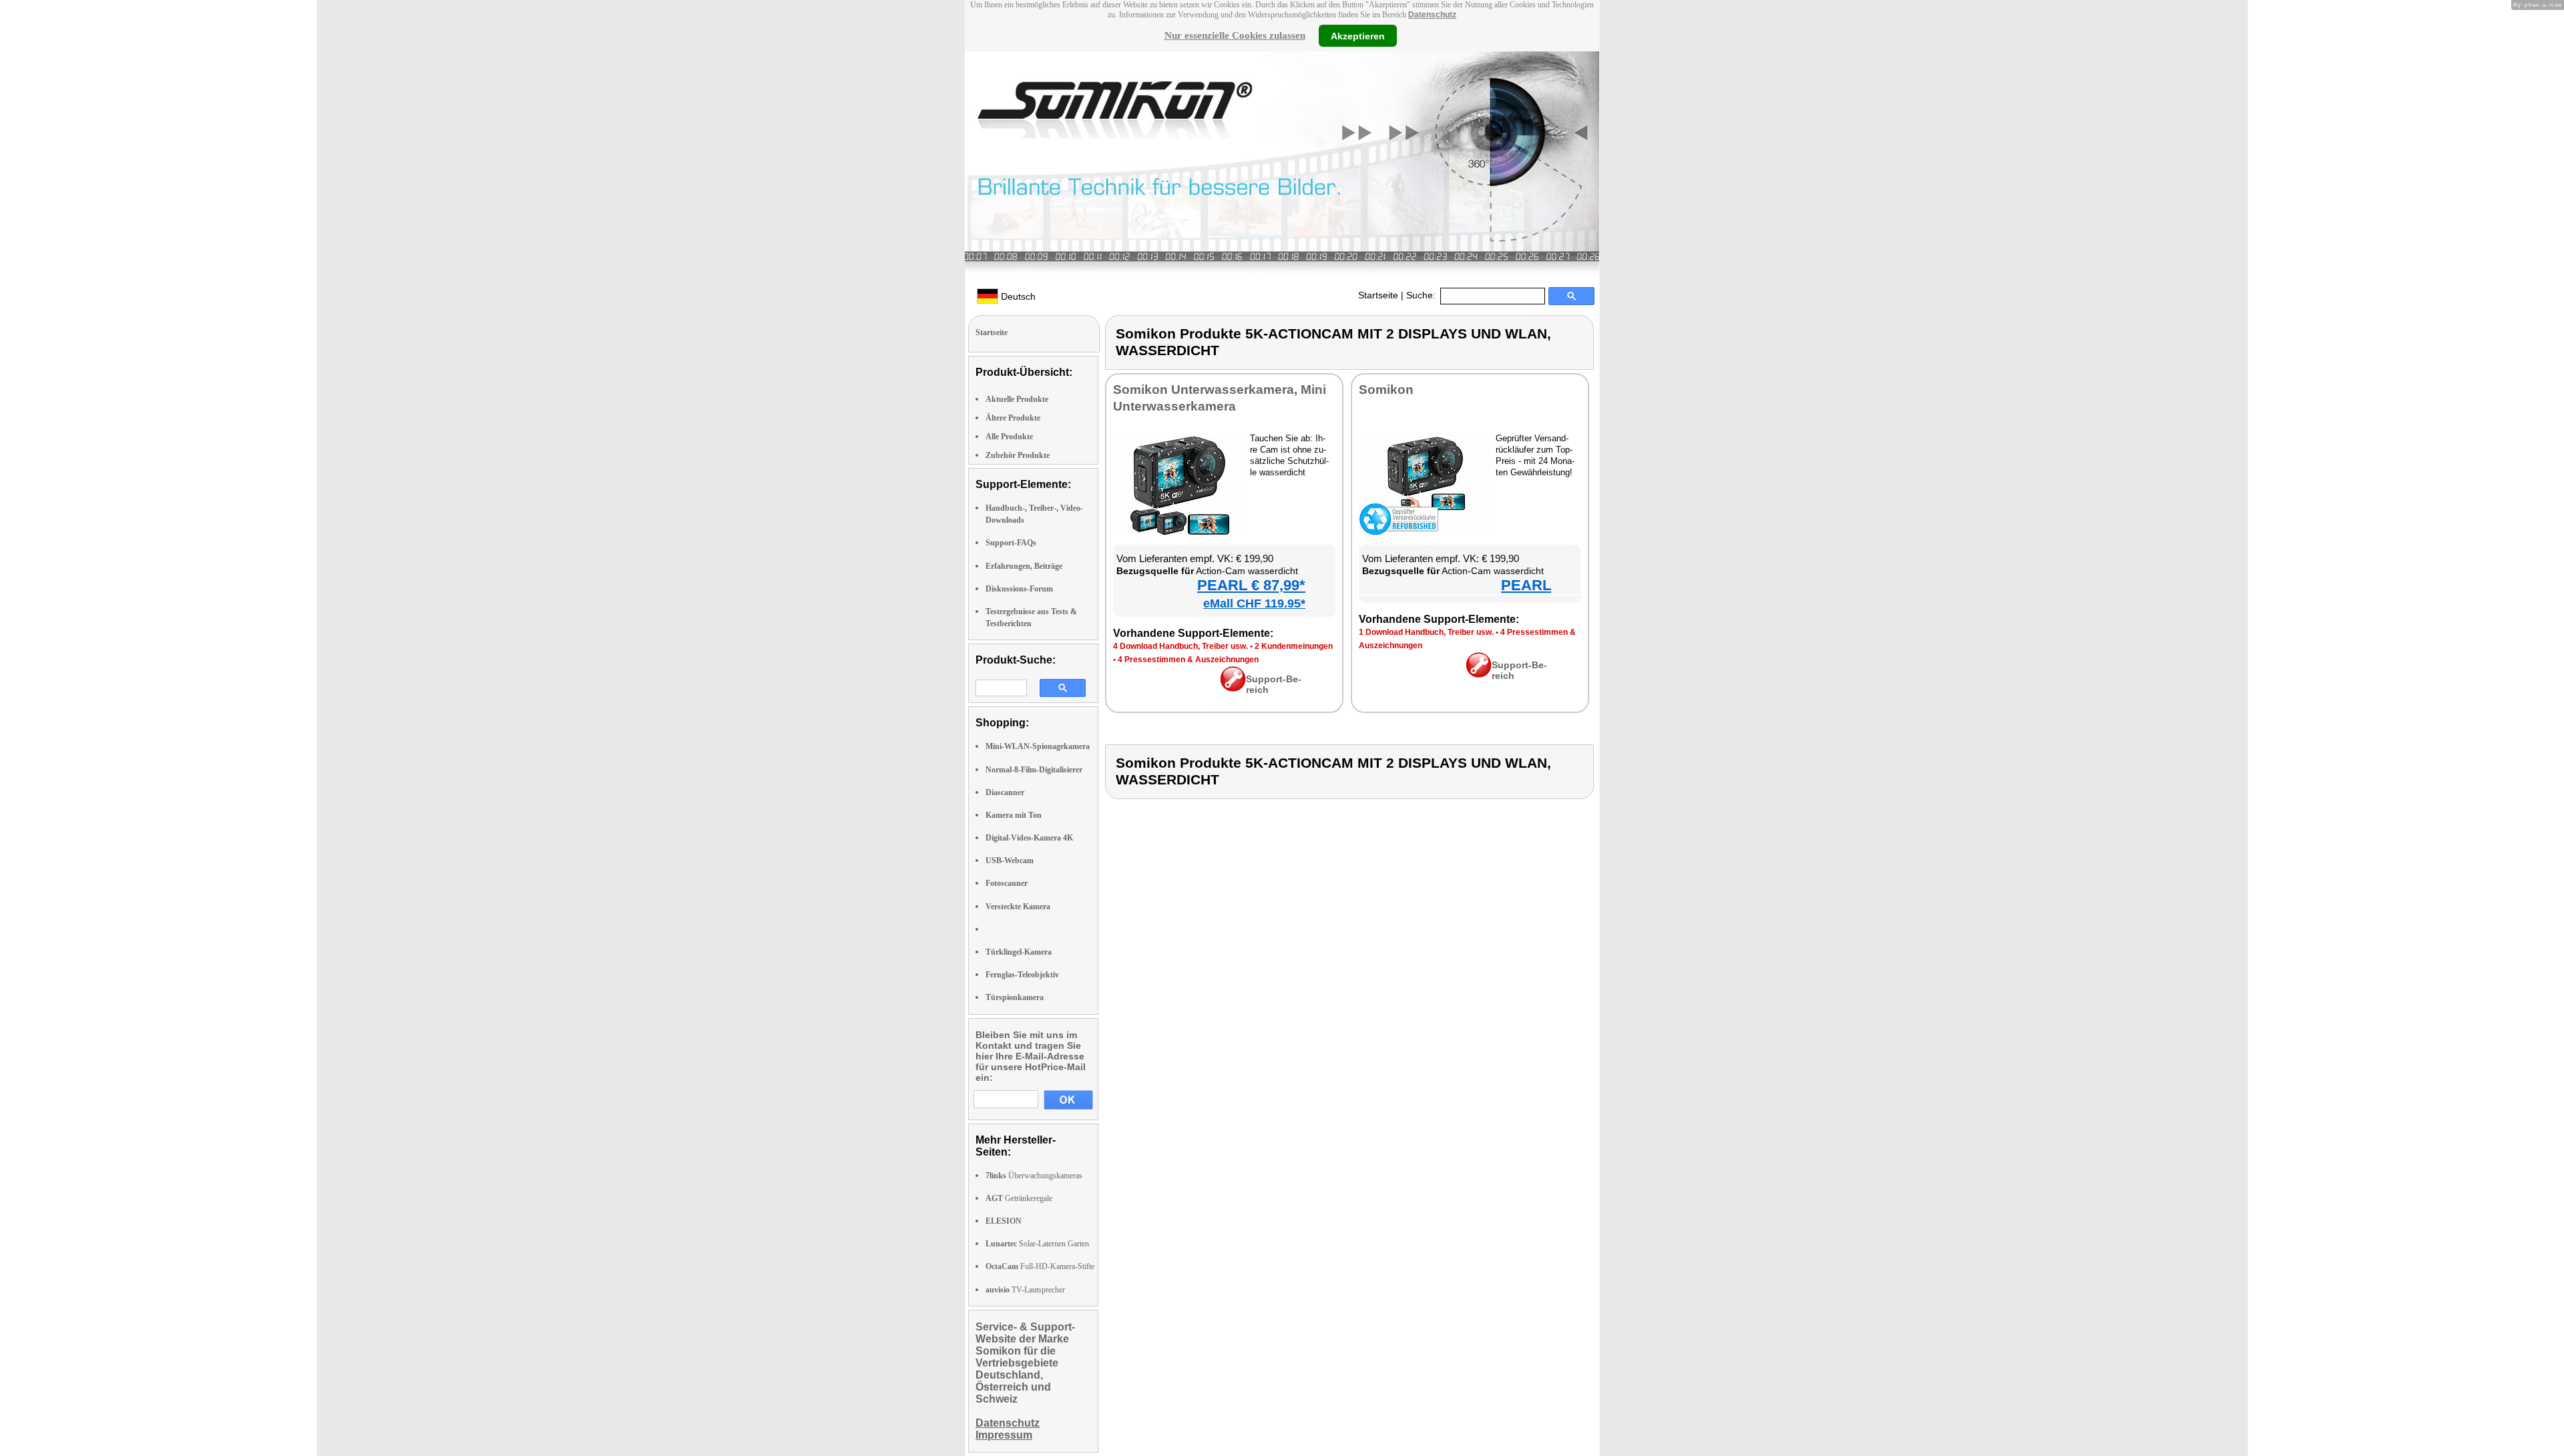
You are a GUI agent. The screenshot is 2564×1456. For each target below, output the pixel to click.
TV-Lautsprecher (1025, 1290)
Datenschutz (1432, 15)
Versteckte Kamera (1018, 907)
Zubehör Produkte (1018, 455)
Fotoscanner (1007, 883)
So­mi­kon (1386, 390)
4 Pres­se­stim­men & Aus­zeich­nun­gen (1188, 660)
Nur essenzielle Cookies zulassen (1235, 35)
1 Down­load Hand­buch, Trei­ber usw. (1426, 632)
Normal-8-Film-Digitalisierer (1034, 770)
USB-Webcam (1010, 861)
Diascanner (1005, 792)
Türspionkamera (1015, 997)
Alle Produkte (1009, 437)
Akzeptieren (1358, 35)
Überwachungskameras (1034, 1176)
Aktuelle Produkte (1017, 399)
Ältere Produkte (1013, 418)
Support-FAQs (1011, 543)
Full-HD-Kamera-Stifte (1040, 1266)
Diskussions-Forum (1019, 589)
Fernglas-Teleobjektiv (1022, 975)
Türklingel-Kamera (1019, 952)
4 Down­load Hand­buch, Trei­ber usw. (1181, 646)
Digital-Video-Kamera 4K (1029, 838)
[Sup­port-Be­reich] (1233, 688)
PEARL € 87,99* (1251, 585)
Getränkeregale (1019, 1198)
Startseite (1378, 295)
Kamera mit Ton (1014, 815)
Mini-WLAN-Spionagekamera (1038, 746)
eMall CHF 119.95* (1254, 603)
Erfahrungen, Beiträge (1024, 566)
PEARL (1526, 585)
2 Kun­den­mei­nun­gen (1294, 646)
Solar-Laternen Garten (1037, 1244)
